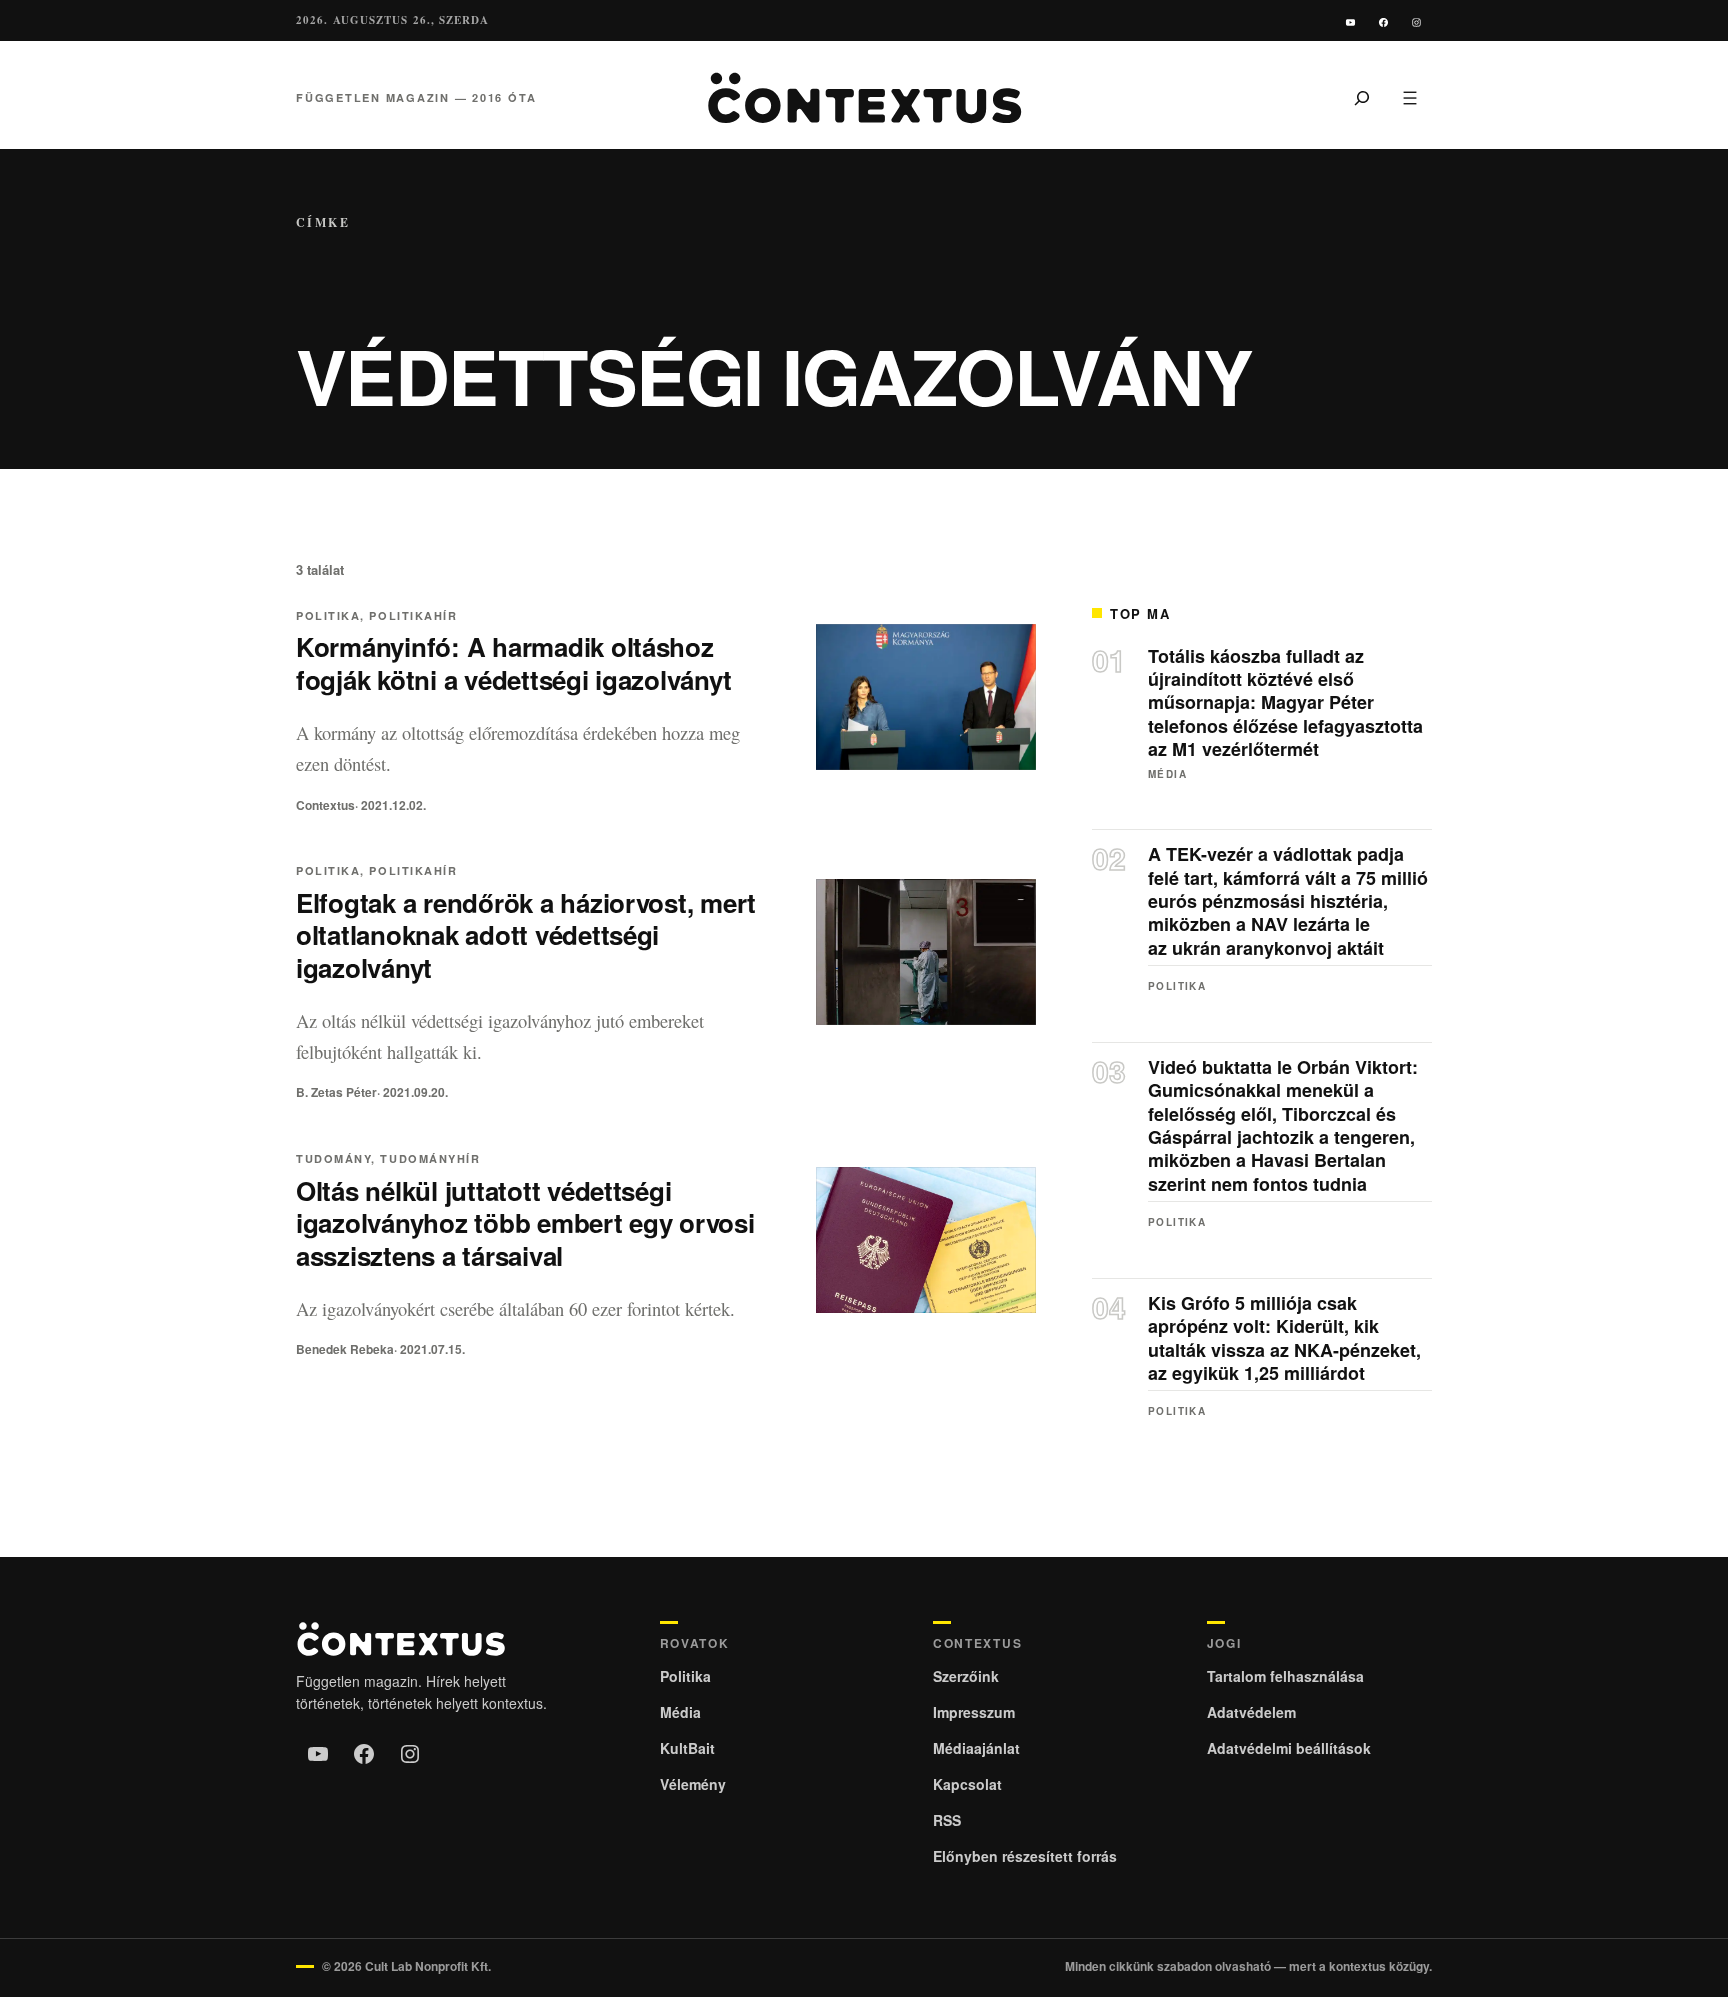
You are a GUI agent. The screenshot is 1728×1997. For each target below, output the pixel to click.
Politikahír (413, 615)
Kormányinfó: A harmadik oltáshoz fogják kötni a (513, 663)
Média (1167, 774)
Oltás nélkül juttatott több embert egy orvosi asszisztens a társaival (525, 1223)
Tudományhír (430, 1158)
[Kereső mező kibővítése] (1362, 98)
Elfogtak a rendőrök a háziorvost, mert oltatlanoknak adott (526, 935)
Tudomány (333, 1158)
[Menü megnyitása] (1410, 98)
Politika (328, 615)
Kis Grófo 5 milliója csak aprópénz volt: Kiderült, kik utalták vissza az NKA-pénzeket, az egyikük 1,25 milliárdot (1284, 1339)
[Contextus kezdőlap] (864, 98)
